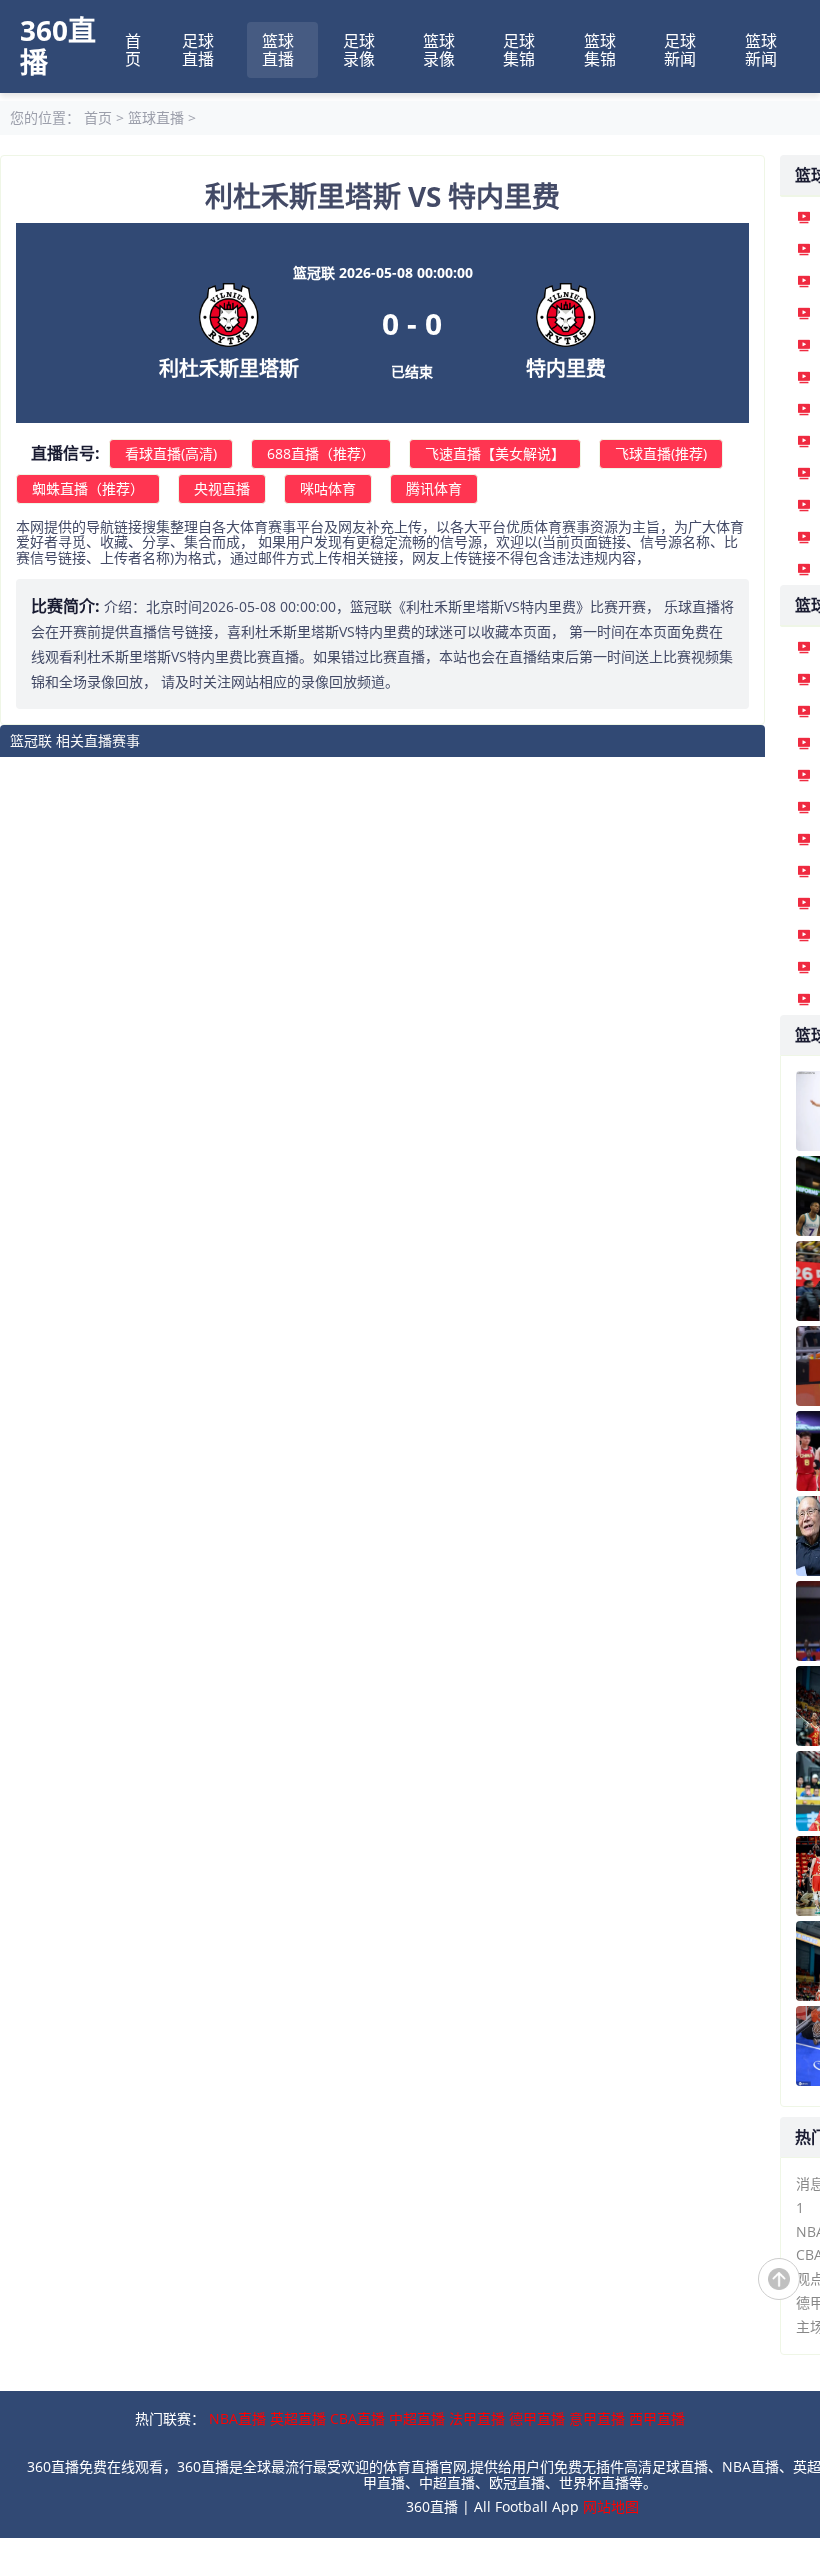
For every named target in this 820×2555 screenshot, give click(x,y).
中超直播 (417, 2418)
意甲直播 (597, 2418)
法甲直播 (477, 2418)
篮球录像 (439, 50)
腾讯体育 (434, 488)
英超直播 (298, 2418)
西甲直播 (657, 2418)
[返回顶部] (779, 2279)
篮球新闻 (761, 50)
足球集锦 (519, 50)
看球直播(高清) (171, 453)
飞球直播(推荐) (661, 453)
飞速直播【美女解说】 (495, 453)
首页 (133, 50)
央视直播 (222, 488)
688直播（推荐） (321, 453)
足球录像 (359, 50)
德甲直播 (537, 2418)
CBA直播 (357, 2418)
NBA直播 (237, 2418)
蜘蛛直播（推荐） (88, 488)
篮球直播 (278, 50)
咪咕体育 (328, 488)
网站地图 (611, 2506)
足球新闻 (680, 50)
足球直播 (198, 50)
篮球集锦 (600, 50)
